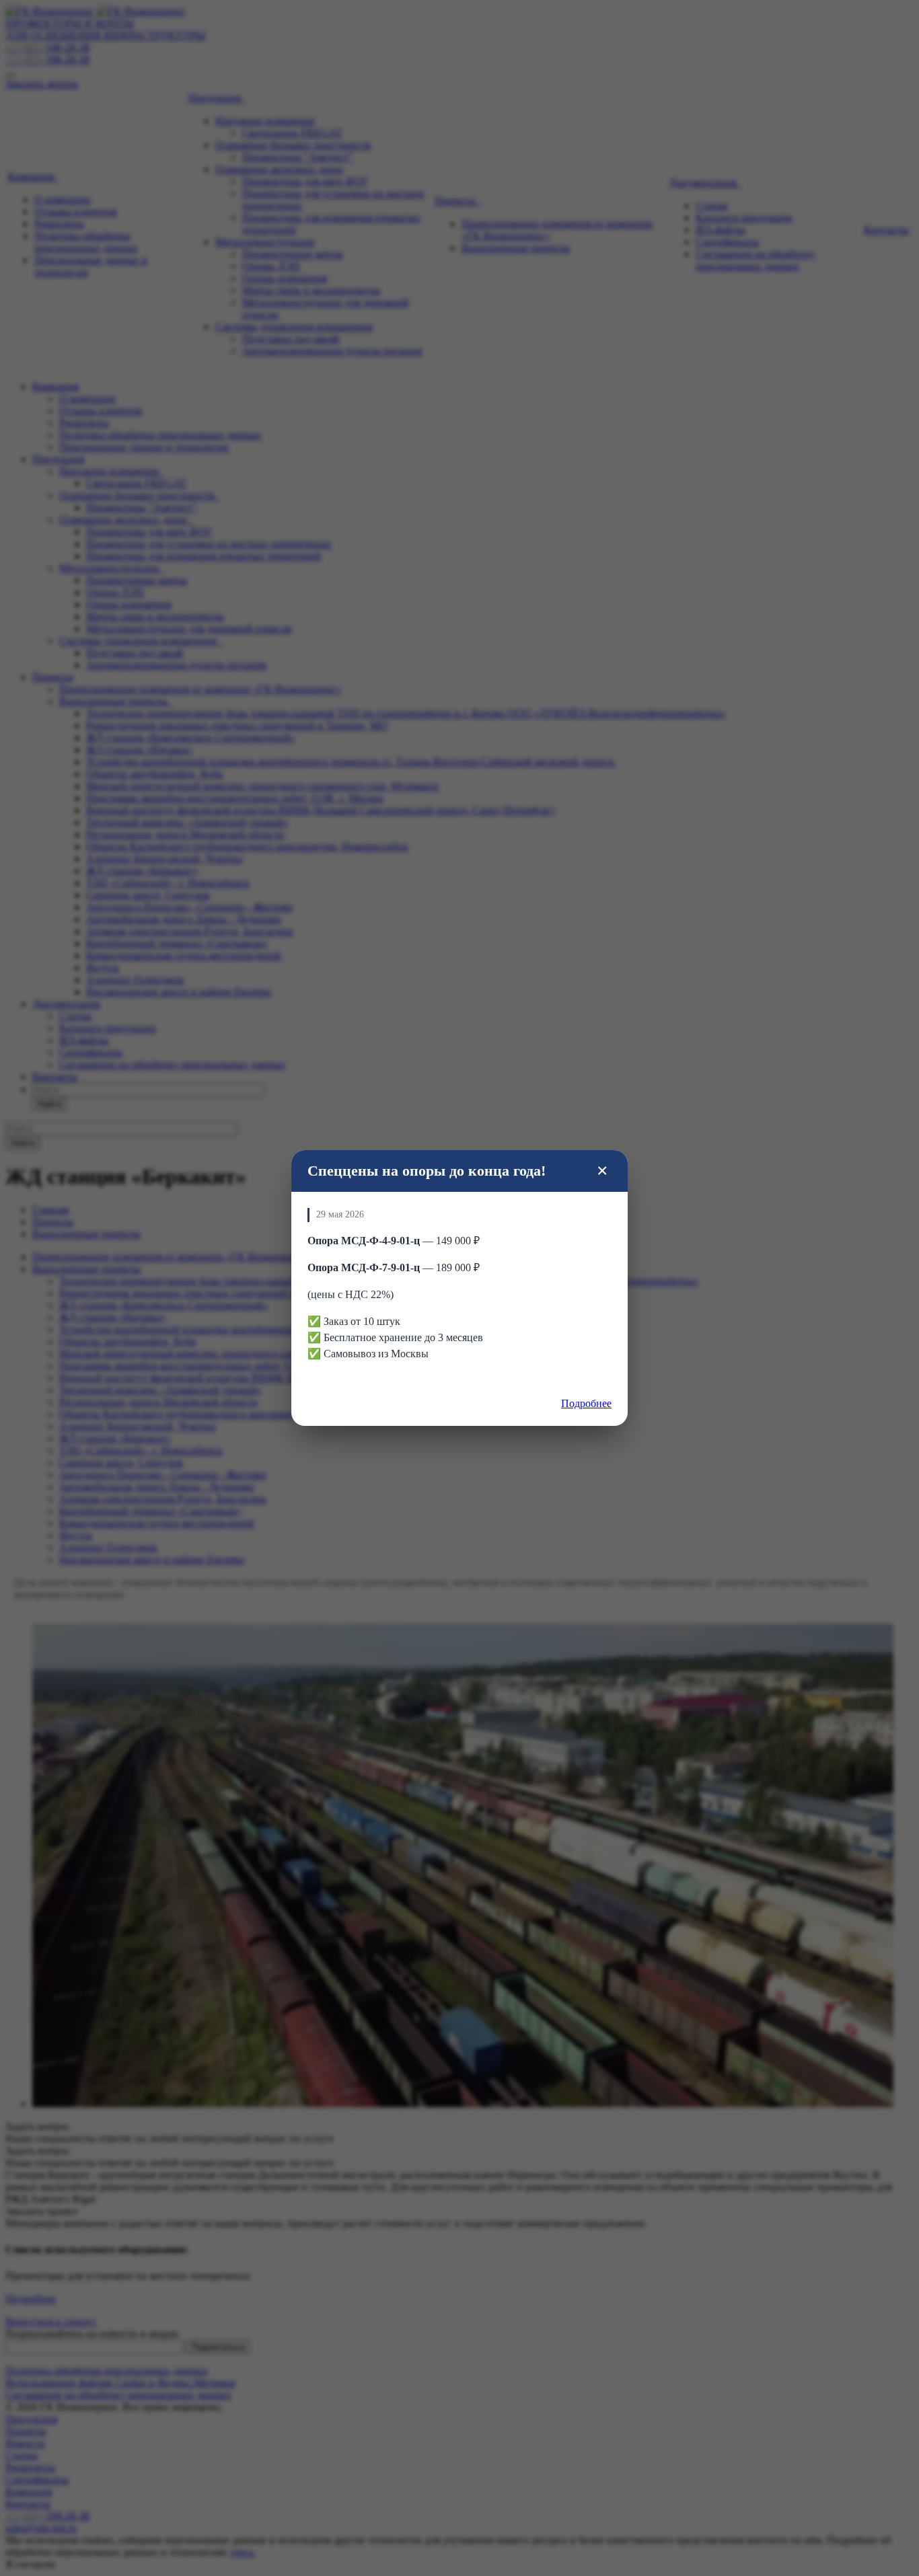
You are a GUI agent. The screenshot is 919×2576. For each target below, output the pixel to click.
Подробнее (586, 1403)
